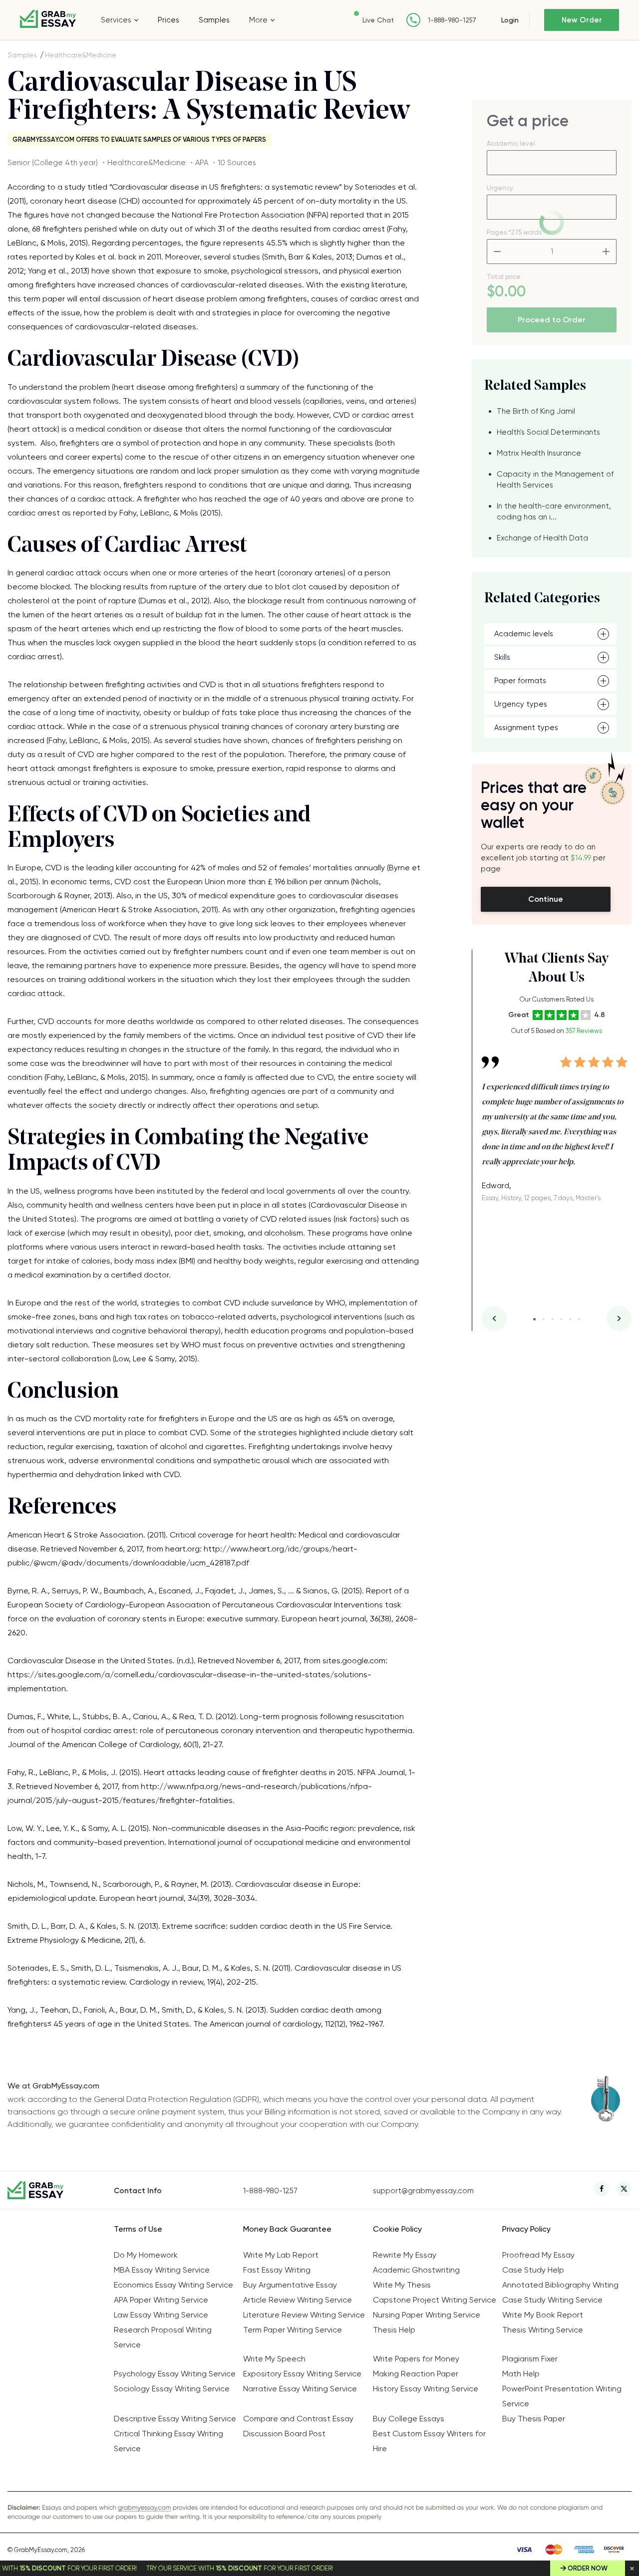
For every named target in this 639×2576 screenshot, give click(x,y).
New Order (582, 20)
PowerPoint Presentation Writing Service (562, 2396)
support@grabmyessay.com (423, 2191)
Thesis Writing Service (543, 2330)
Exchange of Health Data (542, 538)
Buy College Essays (409, 2419)
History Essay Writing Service (426, 2389)
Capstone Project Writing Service (435, 2300)
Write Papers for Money (416, 2359)
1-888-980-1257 (452, 20)
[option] (557, 1122)
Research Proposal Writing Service (163, 2337)
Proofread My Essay (538, 2255)
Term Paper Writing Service (293, 2330)
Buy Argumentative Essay (290, 2285)
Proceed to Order (552, 320)
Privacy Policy (526, 2229)
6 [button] (579, 1319)
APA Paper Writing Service (161, 2300)
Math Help (521, 2374)
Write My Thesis (402, 2285)
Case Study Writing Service (552, 2300)
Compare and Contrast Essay (298, 2419)
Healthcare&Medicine (81, 55)
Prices (168, 20)
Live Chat (378, 20)
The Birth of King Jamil (536, 411)
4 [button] (561, 1319)
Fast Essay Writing (277, 2270)
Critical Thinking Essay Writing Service (168, 2441)
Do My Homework (146, 2255)
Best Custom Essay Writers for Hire (429, 2441)
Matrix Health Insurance (539, 453)
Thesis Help (394, 2330)
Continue (546, 899)
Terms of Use (138, 2229)
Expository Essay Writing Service (302, 2374)
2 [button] (543, 1319)
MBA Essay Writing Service (162, 2270)
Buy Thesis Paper (534, 2419)
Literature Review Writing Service (304, 2315)
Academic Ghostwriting (416, 2270)
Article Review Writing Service (298, 2300)
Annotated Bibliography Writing (560, 2285)
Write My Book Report (543, 2315)
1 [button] (534, 1319)
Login (510, 20)
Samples (214, 20)
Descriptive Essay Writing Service (175, 2419)
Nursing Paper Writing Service (427, 2315)
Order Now (588, 2568)
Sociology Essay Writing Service (172, 2389)
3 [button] (552, 1319)
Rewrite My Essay (405, 2255)
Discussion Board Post (284, 2434)
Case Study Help (533, 2270)
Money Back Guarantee (287, 2229)
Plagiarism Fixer (530, 2359)
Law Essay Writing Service (161, 2315)
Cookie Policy (397, 2229)
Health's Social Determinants (548, 432)
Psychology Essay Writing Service (175, 2374)
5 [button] (570, 1319)
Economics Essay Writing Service (173, 2285)
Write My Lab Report (281, 2255)
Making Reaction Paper (416, 2374)
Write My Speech (274, 2359)
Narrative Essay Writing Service (300, 2389)
